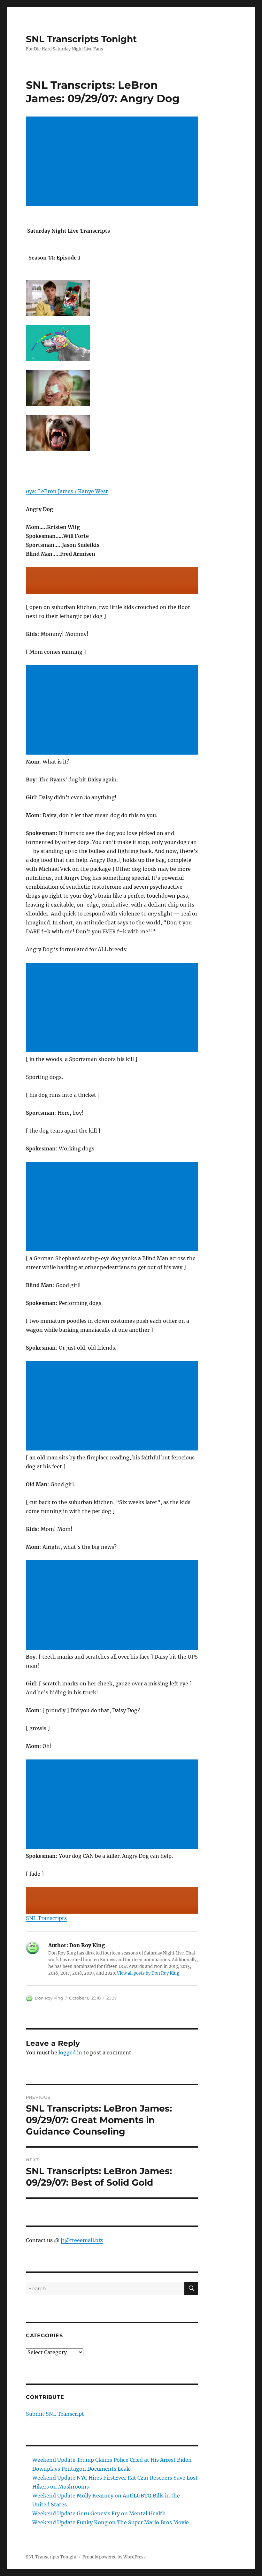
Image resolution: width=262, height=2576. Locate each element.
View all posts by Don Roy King (148, 1973)
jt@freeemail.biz (82, 2240)
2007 (112, 1998)
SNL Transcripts (46, 1918)
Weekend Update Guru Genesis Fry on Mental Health (99, 2513)
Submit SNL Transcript (55, 2414)
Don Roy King (49, 1998)
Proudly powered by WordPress (114, 2557)
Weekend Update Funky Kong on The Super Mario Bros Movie (111, 2522)
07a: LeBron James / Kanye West (67, 491)
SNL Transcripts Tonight (81, 39)
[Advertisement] (113, 162)
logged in (70, 2053)
